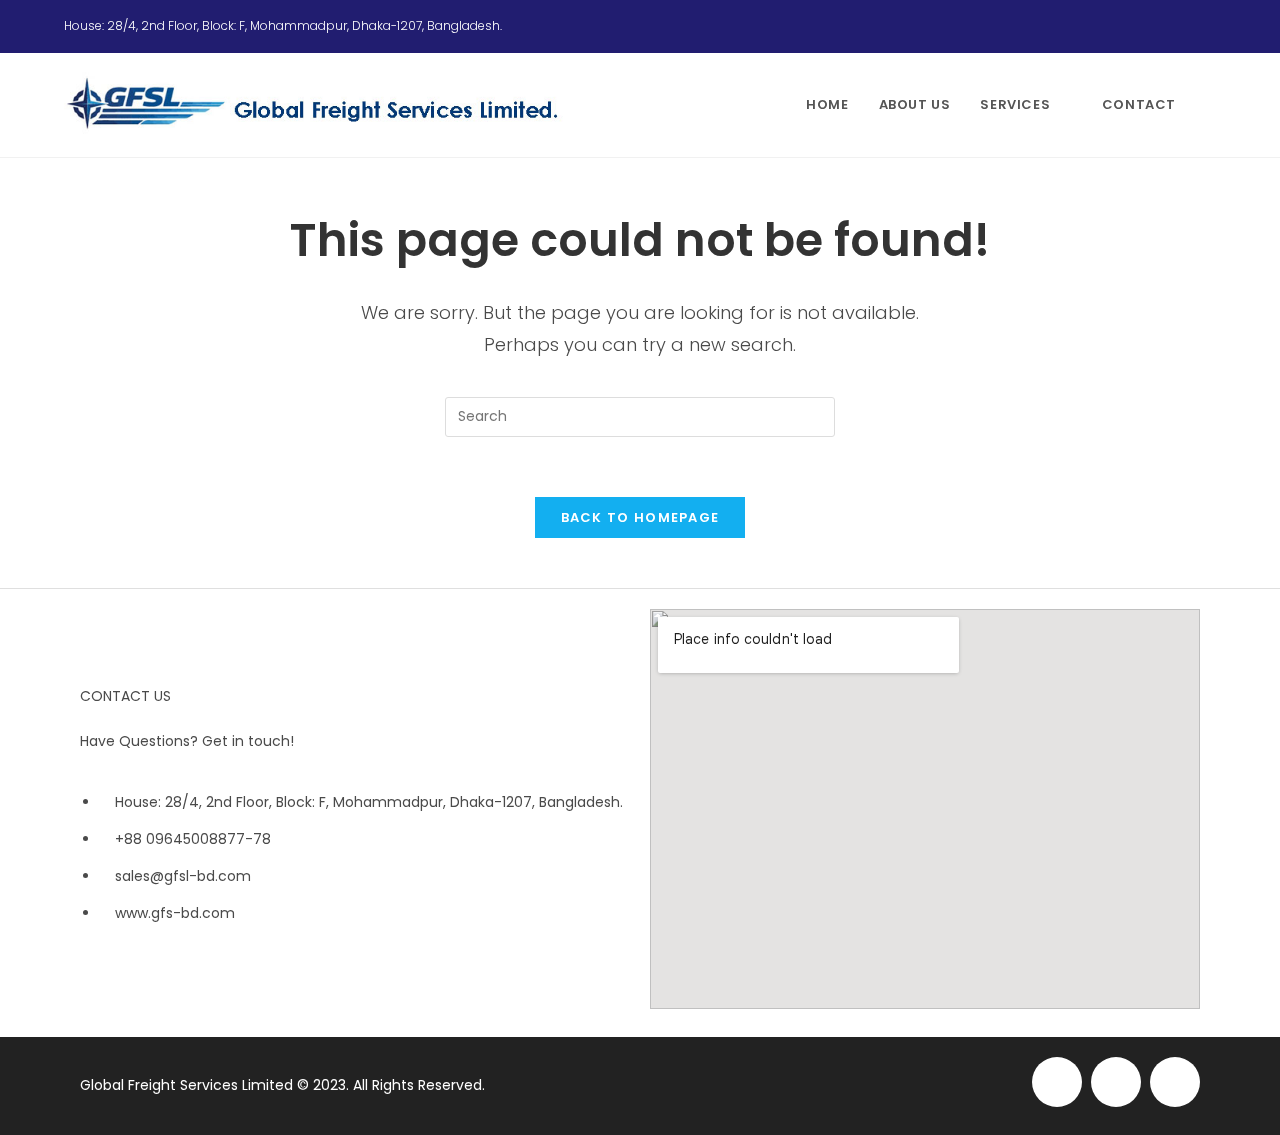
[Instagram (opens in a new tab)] (1186, 26)
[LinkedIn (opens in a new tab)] (1207, 26)
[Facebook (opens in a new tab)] (1162, 26)
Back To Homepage (640, 517)
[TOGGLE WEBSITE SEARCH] (1211, 105)
